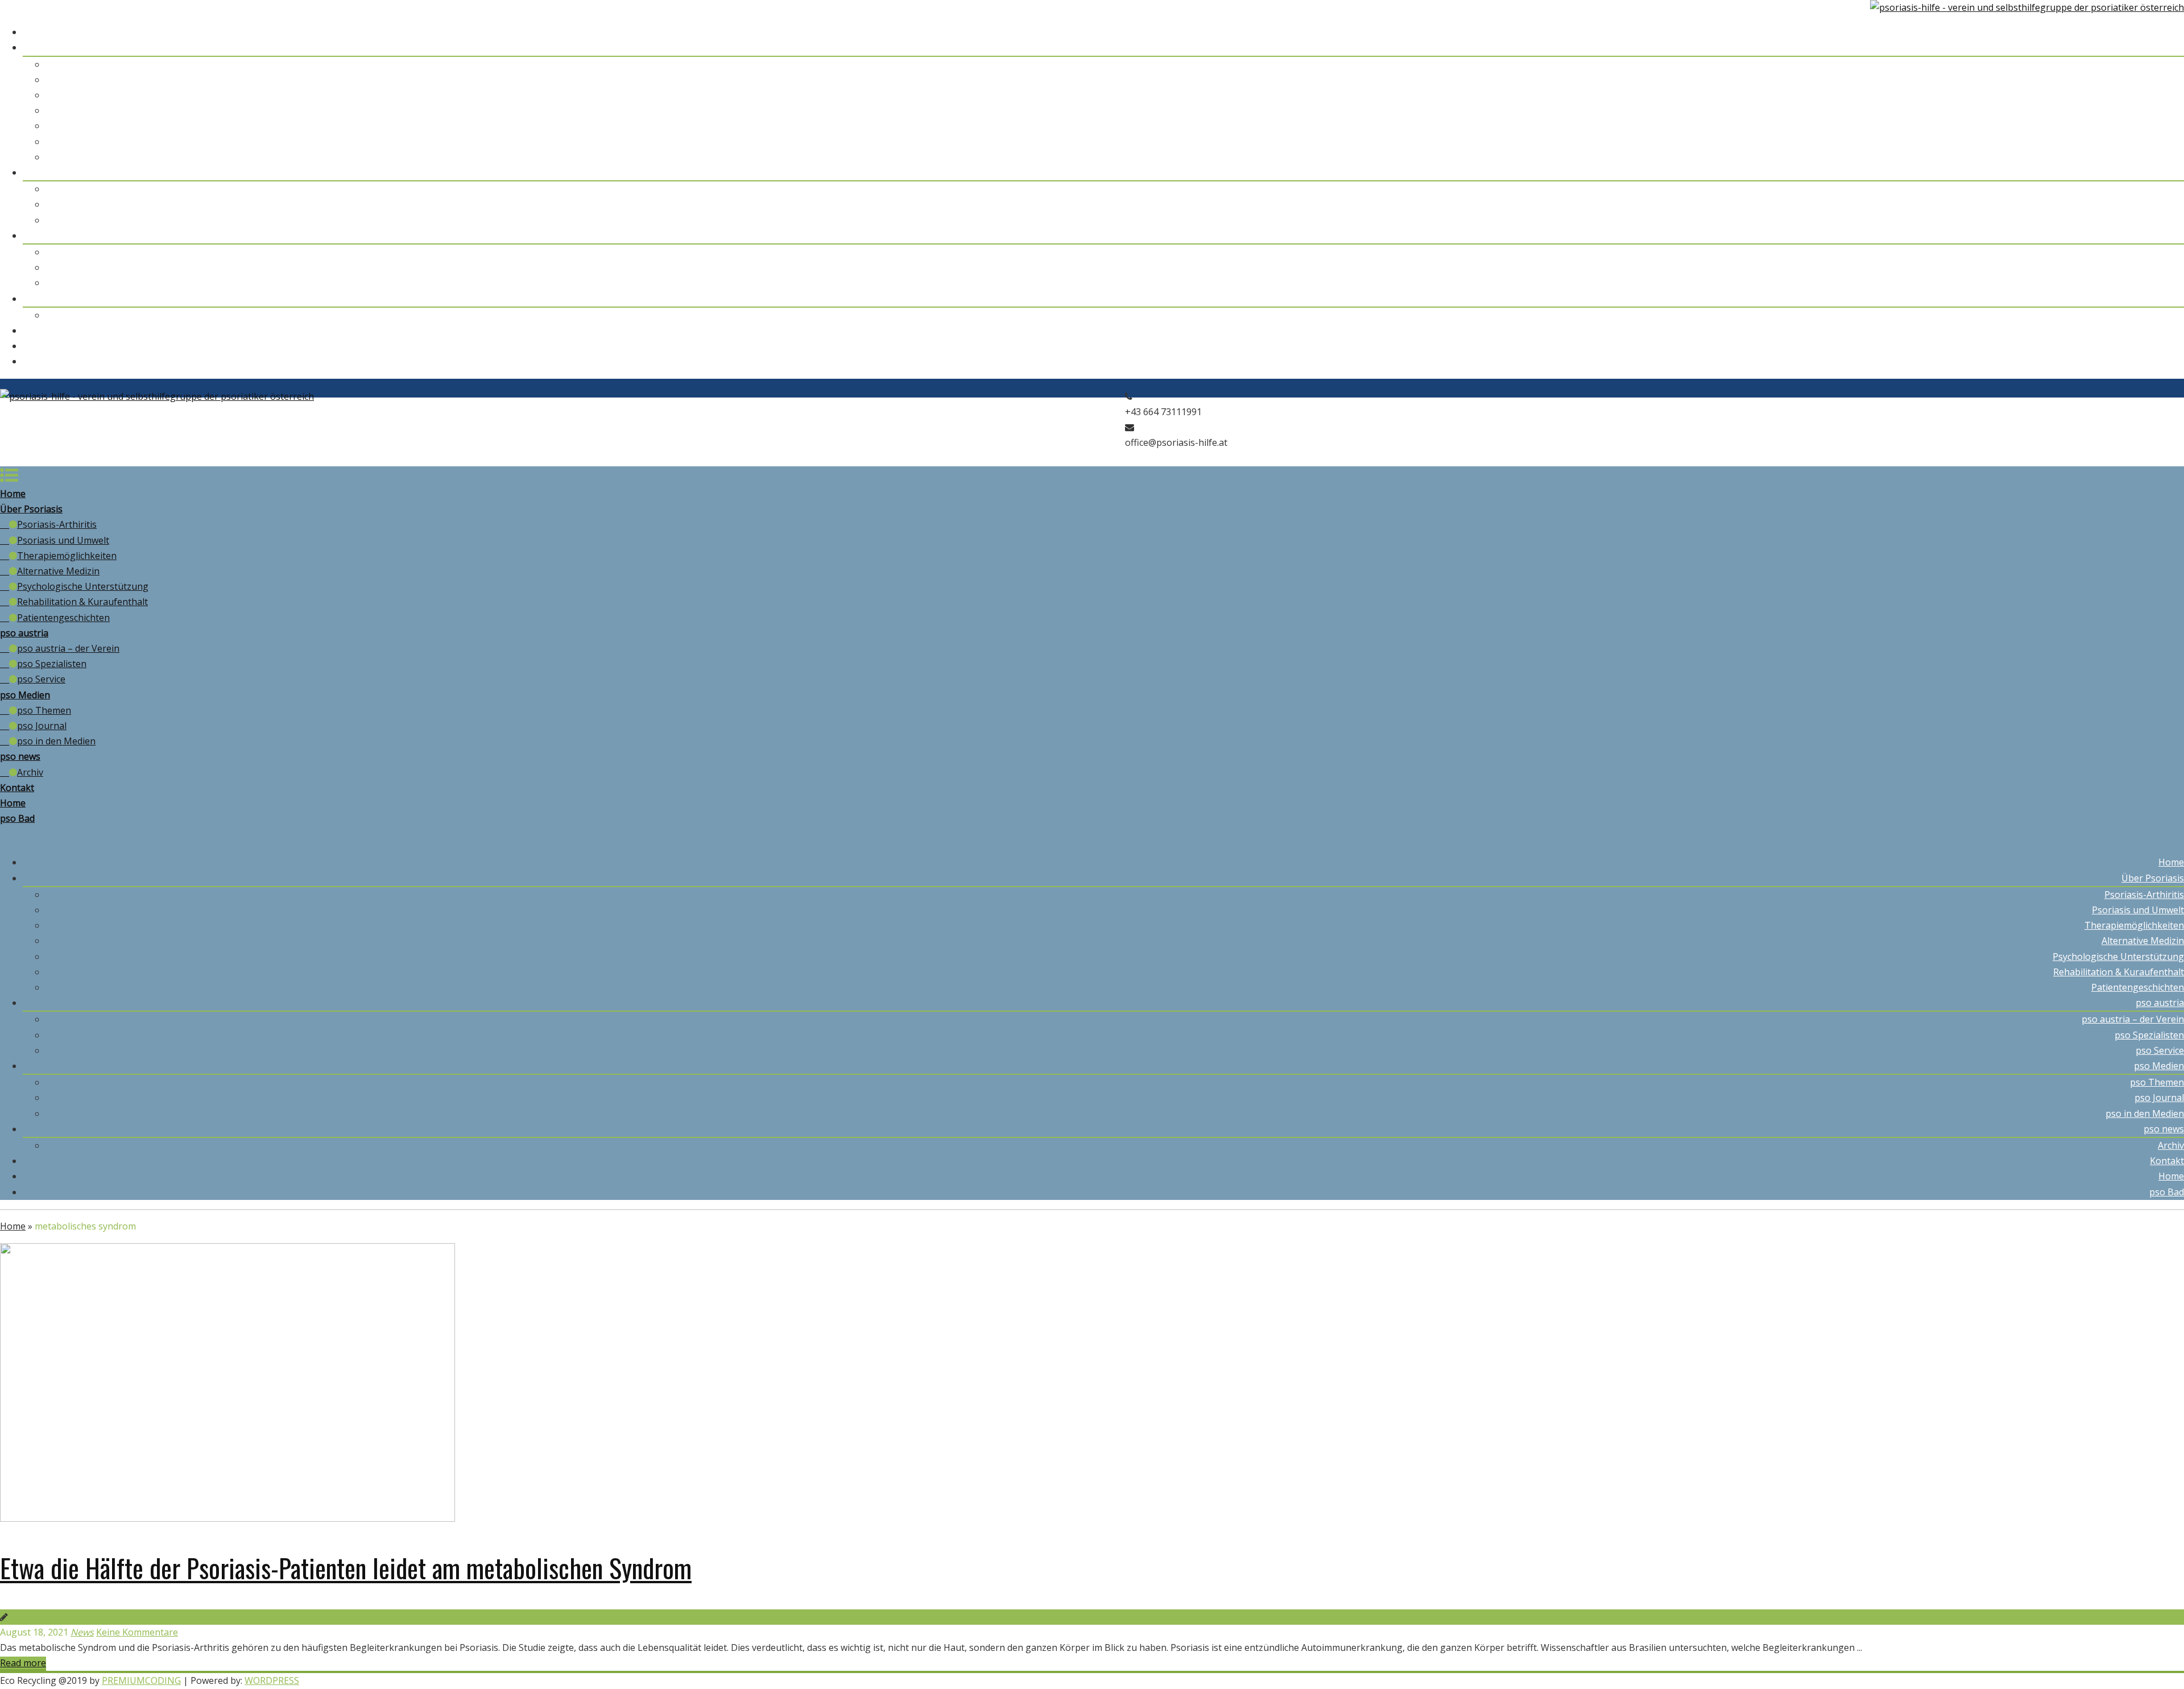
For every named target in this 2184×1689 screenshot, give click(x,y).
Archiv (2171, 315)
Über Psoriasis (2153, 47)
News (82, 1632)
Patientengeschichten (2138, 157)
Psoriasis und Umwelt (2138, 80)
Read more (23, 1663)
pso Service (2160, 220)
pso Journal (2159, 267)
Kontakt (2167, 330)
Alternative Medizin (2143, 110)
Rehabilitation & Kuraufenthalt (2119, 142)
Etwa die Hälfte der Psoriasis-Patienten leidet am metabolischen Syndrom (346, 1567)
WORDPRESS (272, 1680)
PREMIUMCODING (141, 1680)
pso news (2164, 299)
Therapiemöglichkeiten (2134, 95)
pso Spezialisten (2149, 204)
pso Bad (2167, 361)
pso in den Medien (2145, 283)
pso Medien (2159, 235)
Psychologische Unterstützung (2118, 126)
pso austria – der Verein (2133, 189)
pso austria (2160, 172)
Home (2171, 32)
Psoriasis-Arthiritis (2144, 64)
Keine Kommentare (137, 1632)
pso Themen (2157, 252)
